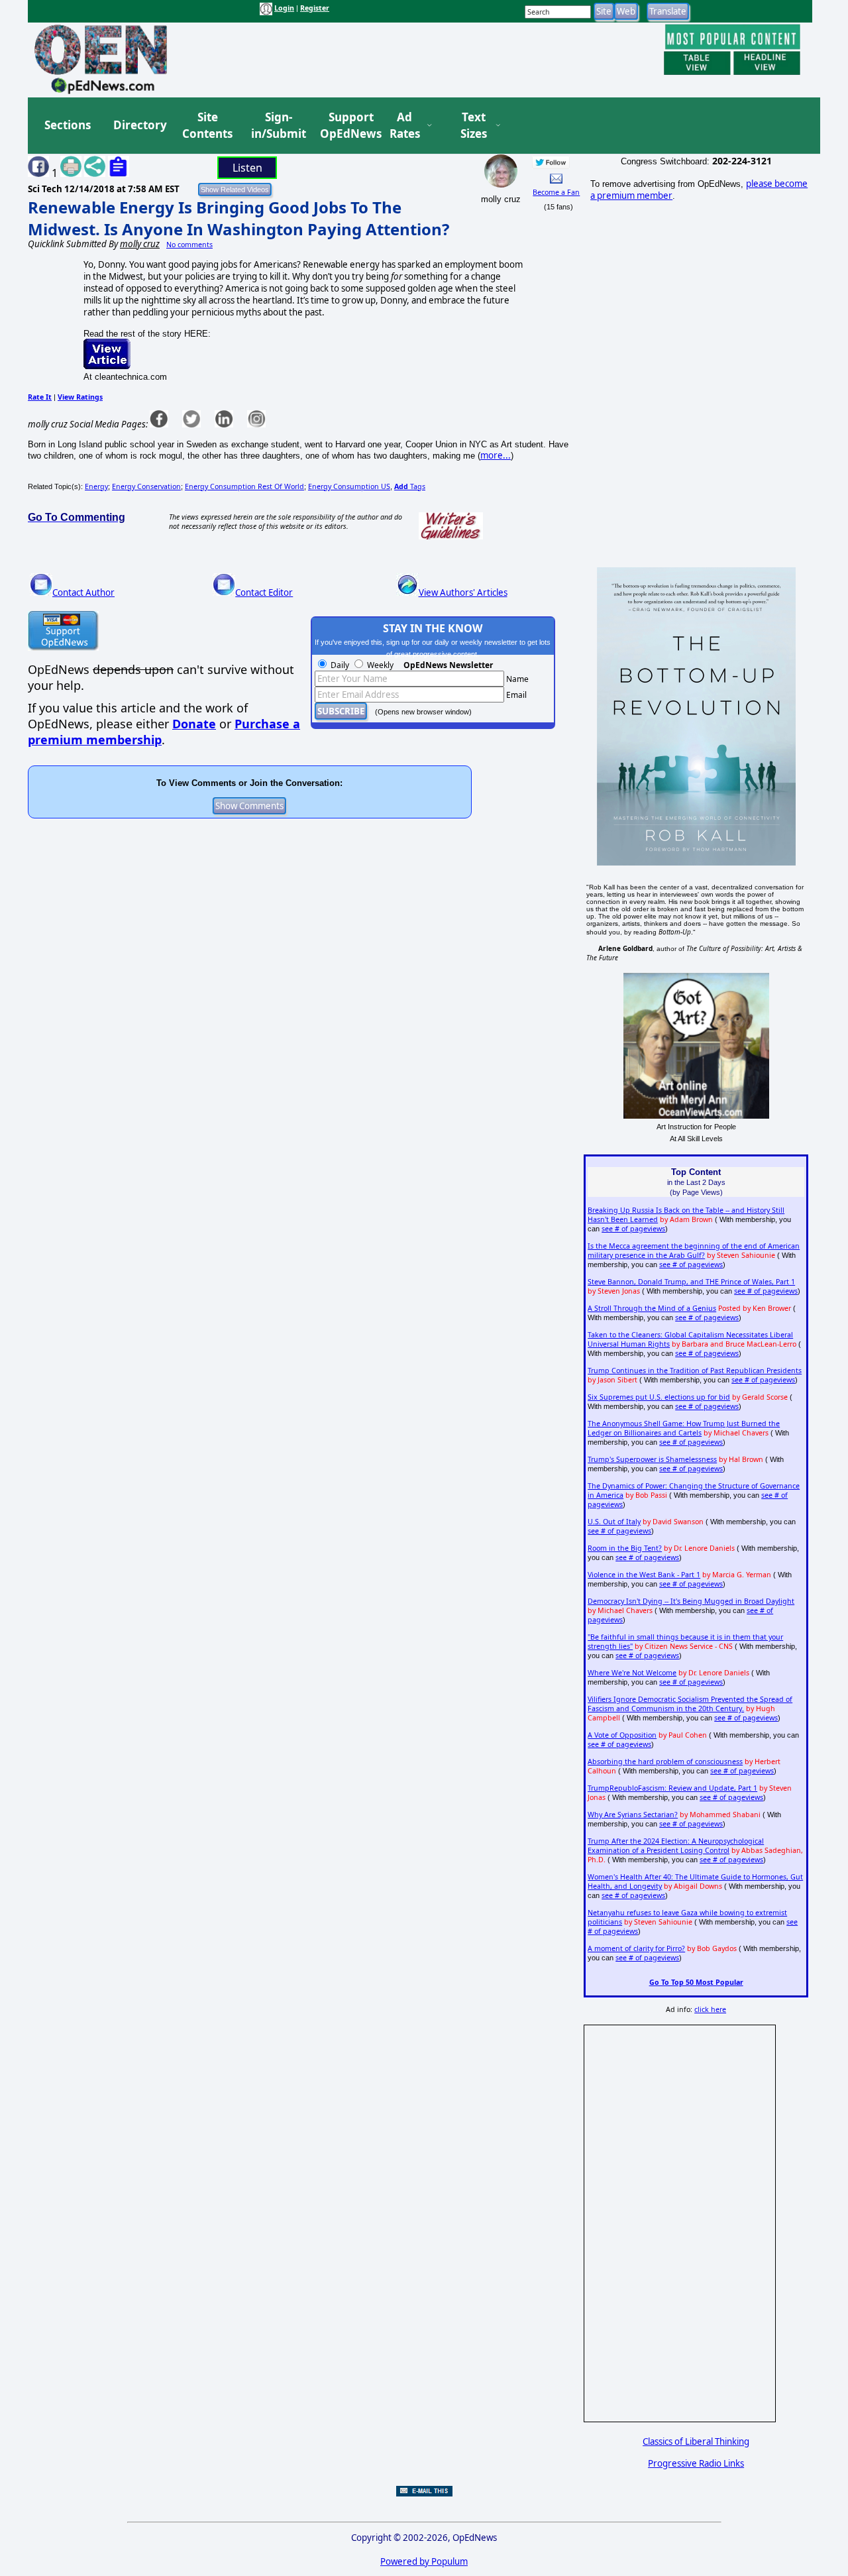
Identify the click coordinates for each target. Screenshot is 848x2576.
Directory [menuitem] (139, 125)
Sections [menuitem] (68, 125)
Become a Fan (556, 192)
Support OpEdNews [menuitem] (346, 126)
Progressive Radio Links (696, 2463)
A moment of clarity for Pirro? (636, 1948)
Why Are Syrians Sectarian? (633, 1815)
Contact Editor (264, 592)
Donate (194, 724)
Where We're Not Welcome (632, 1673)
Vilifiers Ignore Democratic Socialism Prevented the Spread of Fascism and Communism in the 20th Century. (690, 1704)
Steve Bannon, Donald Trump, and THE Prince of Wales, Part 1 (691, 1282)
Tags (410, 486)
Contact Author (83, 592)
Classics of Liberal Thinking (696, 2441)
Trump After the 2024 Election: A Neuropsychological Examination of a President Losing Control (676, 1846)
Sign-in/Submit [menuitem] (277, 126)
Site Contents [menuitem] (207, 126)
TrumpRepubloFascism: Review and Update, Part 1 (672, 1788)
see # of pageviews (633, 1229)
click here (710, 2009)
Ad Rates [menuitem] (405, 126)
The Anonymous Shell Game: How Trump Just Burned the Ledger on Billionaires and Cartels (684, 1428)
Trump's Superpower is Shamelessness (652, 1459)
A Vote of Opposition (622, 1735)
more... (496, 455)
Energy (96, 486)
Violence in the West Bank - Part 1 (644, 1575)
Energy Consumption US (349, 486)
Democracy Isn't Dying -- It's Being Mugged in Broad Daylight (691, 1601)
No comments (189, 245)
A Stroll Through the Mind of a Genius (652, 1308)
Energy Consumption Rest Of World (244, 486)
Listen (247, 168)
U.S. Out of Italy (614, 1522)
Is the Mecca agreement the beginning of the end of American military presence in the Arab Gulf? (694, 1251)
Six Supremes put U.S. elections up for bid (659, 1397)
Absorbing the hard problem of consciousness (665, 1762)
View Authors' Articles (463, 592)
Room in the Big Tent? (625, 1548)
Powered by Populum (424, 2561)
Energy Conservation (146, 486)
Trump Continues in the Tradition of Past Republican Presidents (695, 1371)
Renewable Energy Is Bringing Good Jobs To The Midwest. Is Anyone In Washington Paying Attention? (238, 218)
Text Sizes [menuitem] (474, 126)
